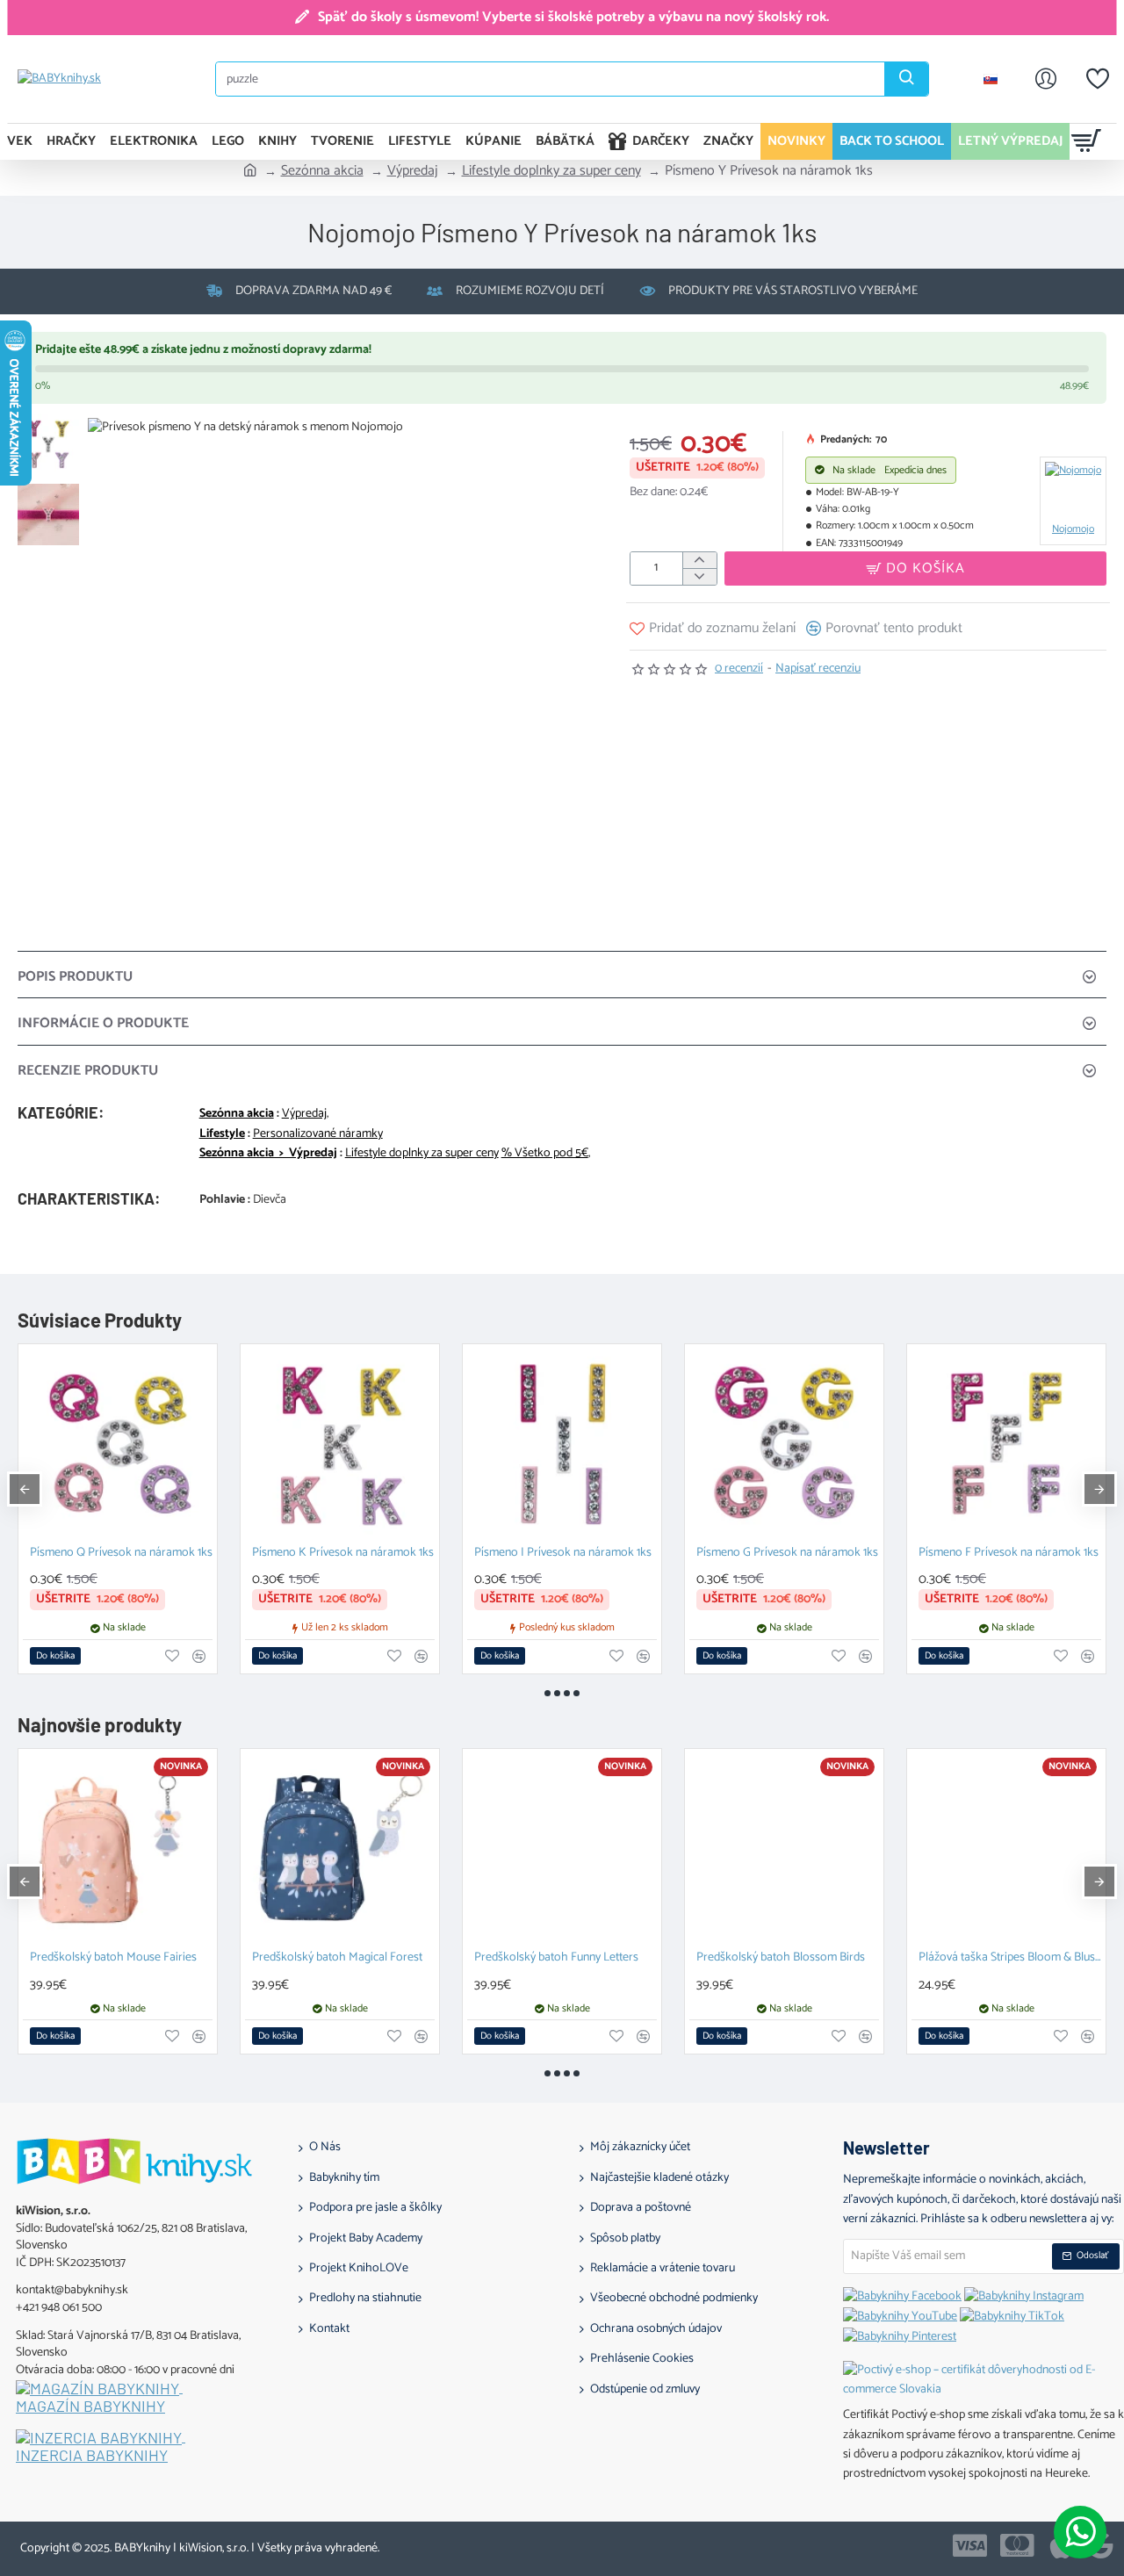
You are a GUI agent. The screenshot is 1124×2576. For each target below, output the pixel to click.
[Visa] (970, 2545)
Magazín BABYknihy (90, 2407)
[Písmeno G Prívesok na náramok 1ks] (784, 1443)
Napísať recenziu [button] (818, 669)
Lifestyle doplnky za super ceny (551, 171)
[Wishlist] (1098, 79)
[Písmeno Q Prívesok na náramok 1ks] (118, 1443)
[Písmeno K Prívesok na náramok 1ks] (340, 1443)
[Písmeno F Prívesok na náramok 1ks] (1006, 1443)
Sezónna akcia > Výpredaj (268, 1154)
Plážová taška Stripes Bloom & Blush (1010, 1958)
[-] (699, 576)
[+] (699, 561)
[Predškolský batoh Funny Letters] (562, 1848)
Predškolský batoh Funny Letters (556, 1958)
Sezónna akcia (322, 171)
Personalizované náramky (318, 1134)
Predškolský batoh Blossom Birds (781, 1958)
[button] (53, 427)
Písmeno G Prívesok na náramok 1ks (787, 1554)
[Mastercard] (1017, 2545)
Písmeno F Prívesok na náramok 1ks (1009, 1554)
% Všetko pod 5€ (545, 1154)
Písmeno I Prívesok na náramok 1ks (563, 1554)
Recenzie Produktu (88, 1071)
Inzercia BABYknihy (92, 2456)
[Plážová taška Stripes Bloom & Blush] (1006, 1848)
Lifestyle (222, 1134)
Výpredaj (413, 171)
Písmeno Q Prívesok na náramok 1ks (121, 1554)
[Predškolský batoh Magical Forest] (340, 1848)
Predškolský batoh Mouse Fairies (113, 1958)
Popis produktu (75, 977)
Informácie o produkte (103, 1023)
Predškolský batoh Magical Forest (337, 1958)
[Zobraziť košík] (1087, 141)
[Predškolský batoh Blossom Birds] (784, 1848)
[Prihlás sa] (1046, 79)
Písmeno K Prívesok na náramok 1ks (343, 1554)
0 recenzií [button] (739, 669)
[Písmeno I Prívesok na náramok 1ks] (562, 1443)
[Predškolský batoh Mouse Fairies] (118, 1848)
